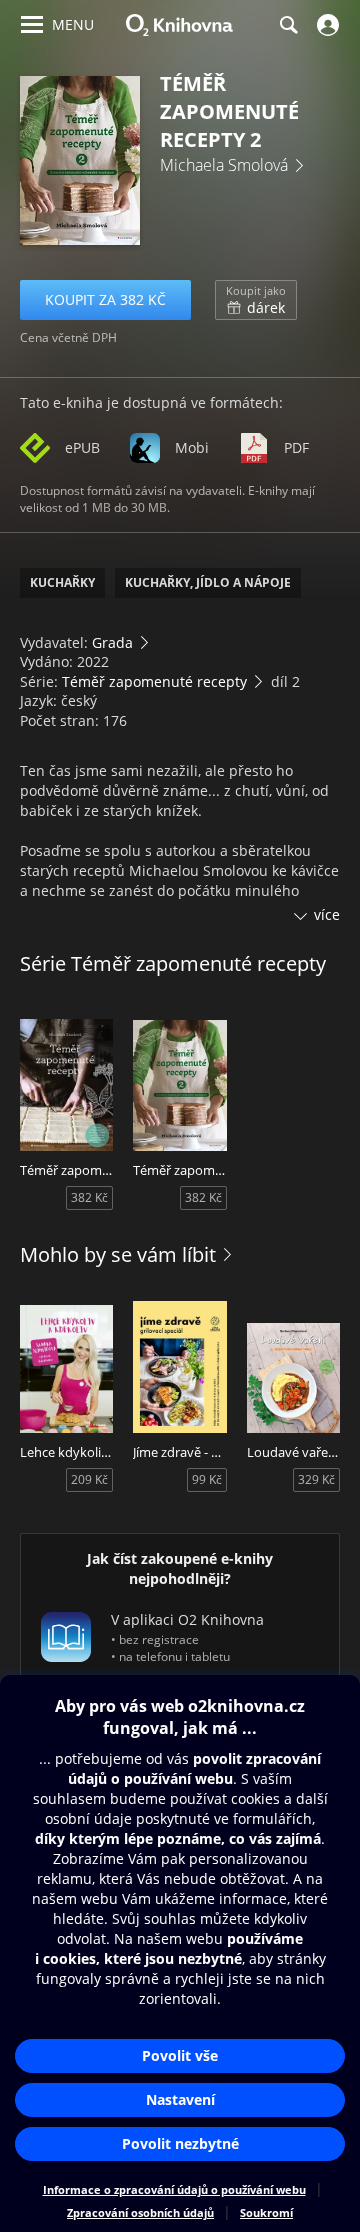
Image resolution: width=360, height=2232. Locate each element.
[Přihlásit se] (325, 25)
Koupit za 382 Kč (105, 299)
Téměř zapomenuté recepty (154, 681)
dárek (256, 300)
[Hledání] (288, 25)
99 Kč (207, 1479)
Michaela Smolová (224, 165)
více (327, 914)
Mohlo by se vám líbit (118, 1254)
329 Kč (316, 1479)
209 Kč (89, 1479)
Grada (112, 642)
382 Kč (89, 1197)
